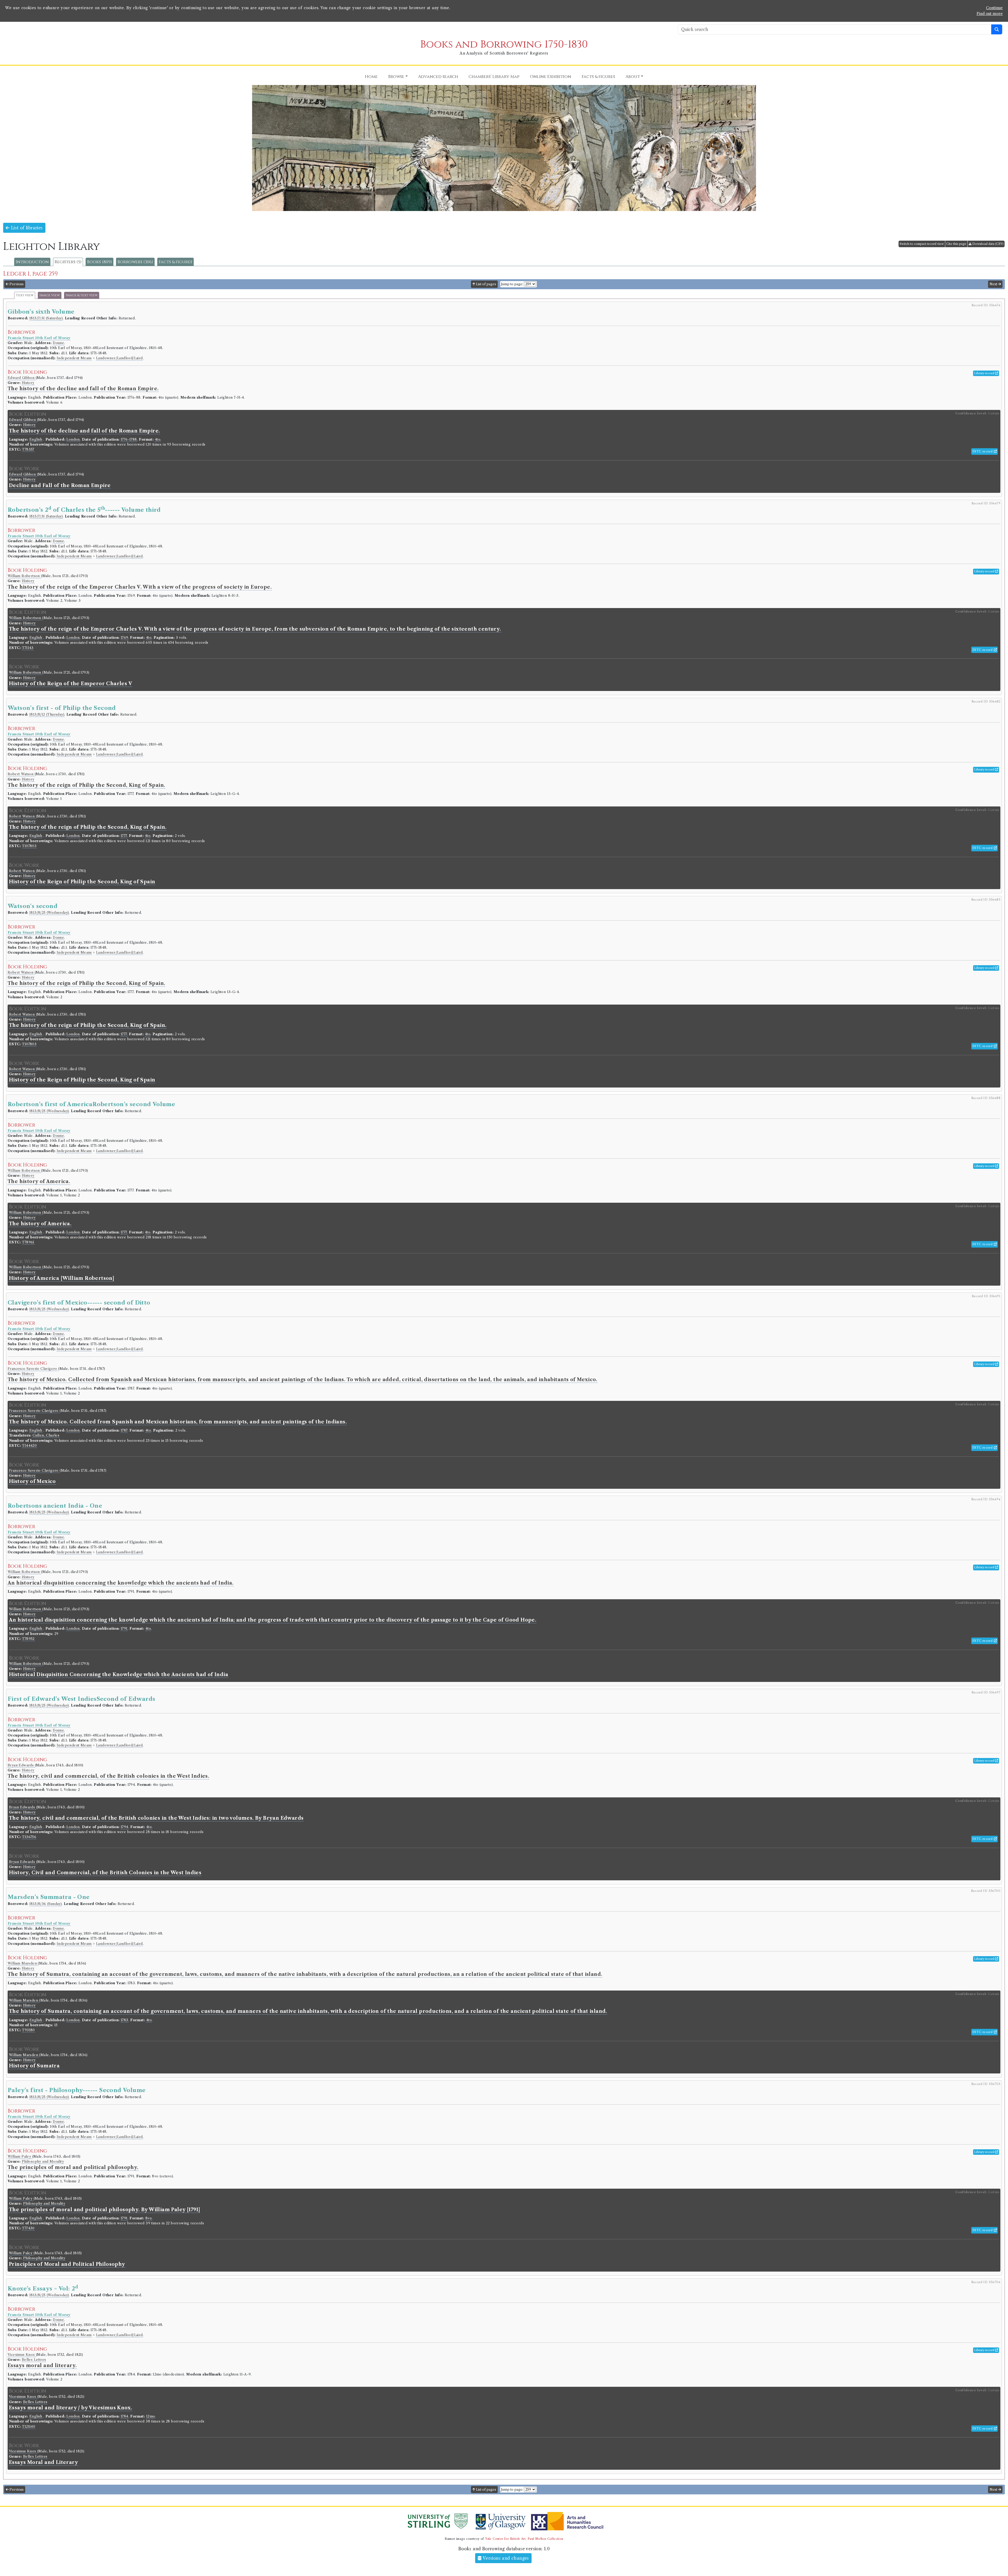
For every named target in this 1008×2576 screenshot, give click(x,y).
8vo (149, 2218)
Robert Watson (21, 774)
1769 (124, 638)
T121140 (29, 2427)
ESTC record (983, 451)
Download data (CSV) (988, 244)
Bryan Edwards (21, 1765)
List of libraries (26, 228)
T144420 (29, 1446)
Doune (58, 343)
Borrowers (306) (135, 262)
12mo (151, 2416)
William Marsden (23, 1963)
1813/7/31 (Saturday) (46, 318)
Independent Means (74, 358)
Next (994, 284)
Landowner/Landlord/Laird (119, 358)
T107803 (29, 846)
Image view (50, 295)
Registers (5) (68, 262)
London (73, 439)
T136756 (29, 1837)
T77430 (28, 2228)
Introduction (32, 262)
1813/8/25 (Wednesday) (49, 913)
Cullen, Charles (46, 1435)
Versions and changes (505, 2558)
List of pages (486, 284)
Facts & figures (175, 262)
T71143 (28, 648)
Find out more (990, 14)
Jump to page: (512, 284)
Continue (994, 8)
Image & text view (82, 295)
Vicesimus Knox (22, 2355)
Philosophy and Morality (43, 2161)
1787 (124, 1430)
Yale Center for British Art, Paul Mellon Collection (524, 2539)
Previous (16, 284)
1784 (125, 2416)
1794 (125, 1827)
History (28, 383)
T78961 (28, 1242)
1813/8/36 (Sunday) (46, 1904)
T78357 (28, 449)
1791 (124, 1629)
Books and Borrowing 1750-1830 (504, 44)
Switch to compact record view (922, 244)
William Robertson (24, 576)
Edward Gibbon (22, 378)
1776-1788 (129, 439)
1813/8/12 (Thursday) (47, 714)
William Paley (20, 2157)
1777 (124, 836)
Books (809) (99, 262)
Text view (25, 295)
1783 (125, 2020)
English (36, 439)
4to (158, 439)
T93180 (28, 2030)
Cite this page (956, 244)
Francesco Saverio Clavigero (33, 1369)
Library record (985, 373)
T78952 (28, 1639)
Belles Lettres (34, 2360)
